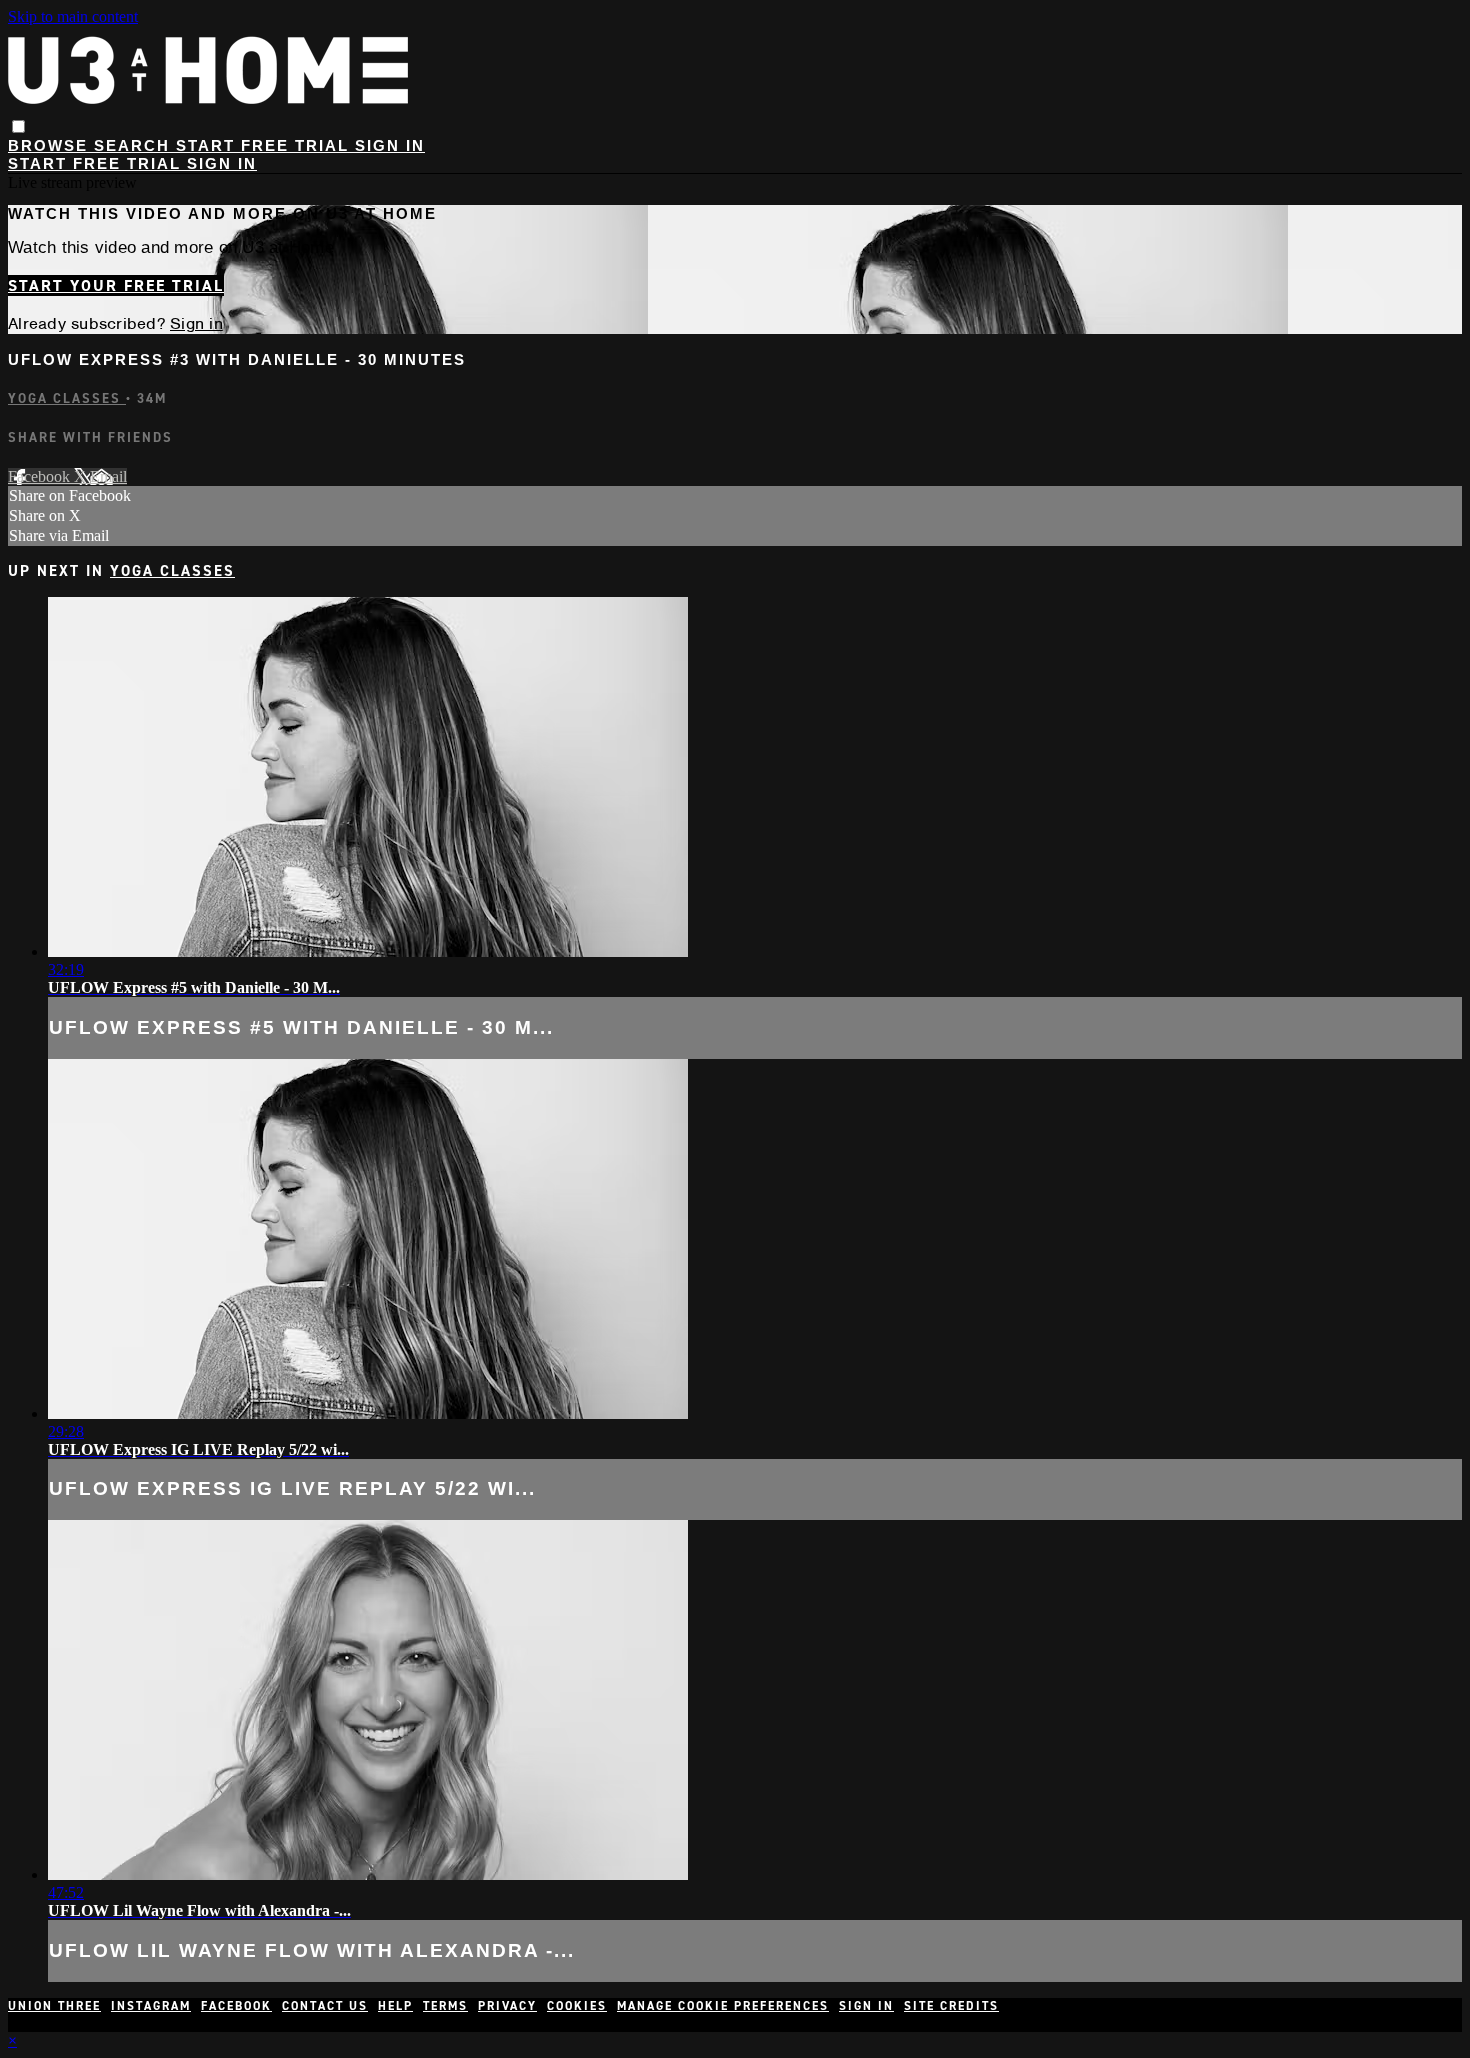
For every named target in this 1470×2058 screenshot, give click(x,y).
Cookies (577, 2006)
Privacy (507, 2006)
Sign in (390, 145)
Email (108, 476)
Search (135, 145)
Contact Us (325, 2006)
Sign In (222, 163)
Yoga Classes (67, 398)
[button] (18, 126)
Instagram (151, 2006)
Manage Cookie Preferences (723, 2006)
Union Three (54, 2006)
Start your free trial (116, 285)
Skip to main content (73, 16)
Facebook (41, 476)
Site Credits (951, 2006)
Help (395, 2006)
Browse (51, 145)
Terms (445, 2006)
